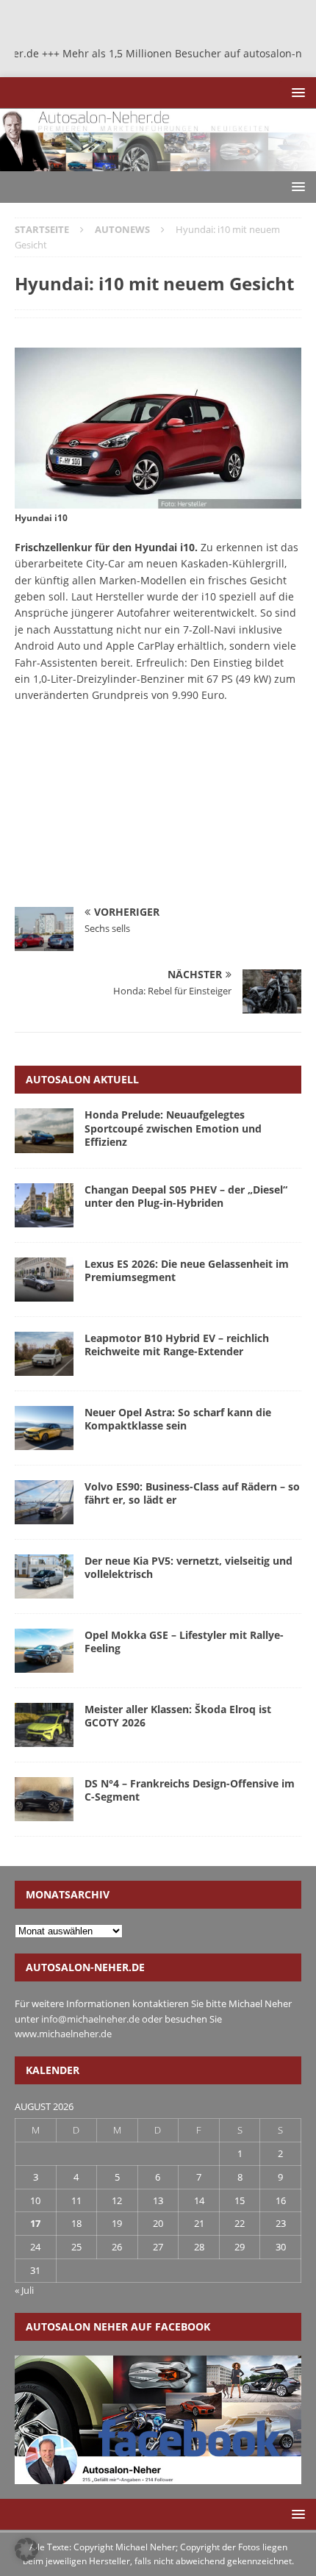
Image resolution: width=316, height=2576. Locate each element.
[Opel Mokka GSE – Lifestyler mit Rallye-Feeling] (44, 1651)
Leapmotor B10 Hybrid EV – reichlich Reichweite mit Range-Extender (177, 1345)
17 (35, 2223)
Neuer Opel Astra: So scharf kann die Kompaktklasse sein (178, 1419)
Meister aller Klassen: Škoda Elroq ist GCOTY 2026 (178, 1716)
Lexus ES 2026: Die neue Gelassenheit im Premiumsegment (187, 1270)
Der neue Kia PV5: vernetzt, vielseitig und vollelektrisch (188, 1567)
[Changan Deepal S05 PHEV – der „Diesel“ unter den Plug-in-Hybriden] (44, 1205)
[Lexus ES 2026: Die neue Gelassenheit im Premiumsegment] (44, 1280)
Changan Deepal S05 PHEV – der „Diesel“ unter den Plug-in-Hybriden (186, 1196)
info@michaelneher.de (90, 2019)
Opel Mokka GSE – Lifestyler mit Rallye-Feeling (184, 1642)
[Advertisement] (125, 811)
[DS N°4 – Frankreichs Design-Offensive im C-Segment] (44, 1799)
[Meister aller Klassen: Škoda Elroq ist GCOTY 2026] (44, 1725)
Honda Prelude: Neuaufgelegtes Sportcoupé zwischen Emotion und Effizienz (173, 1128)
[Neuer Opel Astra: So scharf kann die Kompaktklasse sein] (44, 1428)
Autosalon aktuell (82, 1079)
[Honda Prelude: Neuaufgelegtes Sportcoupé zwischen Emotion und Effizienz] (44, 1130)
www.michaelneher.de (63, 2034)
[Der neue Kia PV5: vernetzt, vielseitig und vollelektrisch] (44, 1576)
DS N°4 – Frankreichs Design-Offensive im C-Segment (190, 1790)
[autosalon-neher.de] (158, 163)
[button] (296, 92)
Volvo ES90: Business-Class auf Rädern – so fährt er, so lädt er (192, 1493)
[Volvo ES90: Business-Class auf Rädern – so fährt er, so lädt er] (44, 1502)
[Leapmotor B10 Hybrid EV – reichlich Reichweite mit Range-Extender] (44, 1354)
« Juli (24, 2290)
